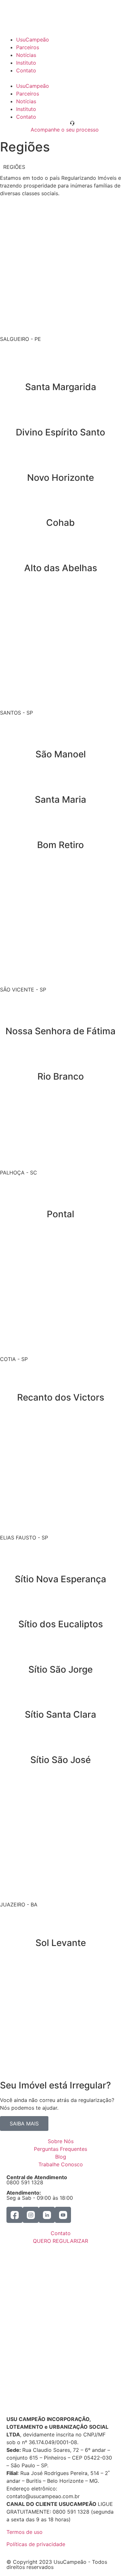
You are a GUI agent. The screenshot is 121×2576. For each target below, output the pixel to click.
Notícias (26, 55)
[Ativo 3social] (15, 2215)
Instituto (26, 63)
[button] (60, 78)
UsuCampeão (33, 40)
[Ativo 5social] (47, 2215)
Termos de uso (25, 2532)
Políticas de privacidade (36, 2544)
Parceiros (28, 47)
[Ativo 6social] (63, 2215)
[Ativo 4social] (31, 2215)
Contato (26, 70)
